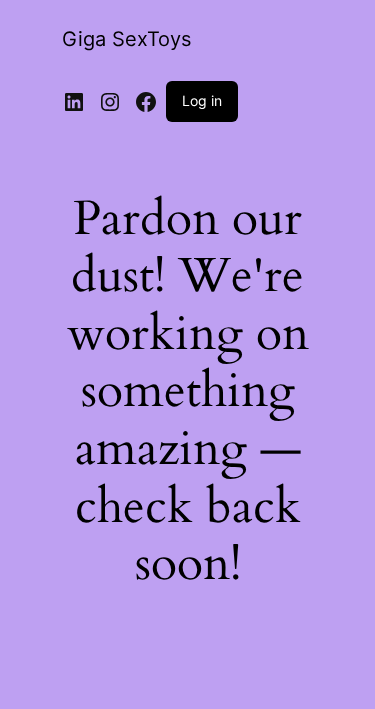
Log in (202, 100)
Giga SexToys (126, 39)
